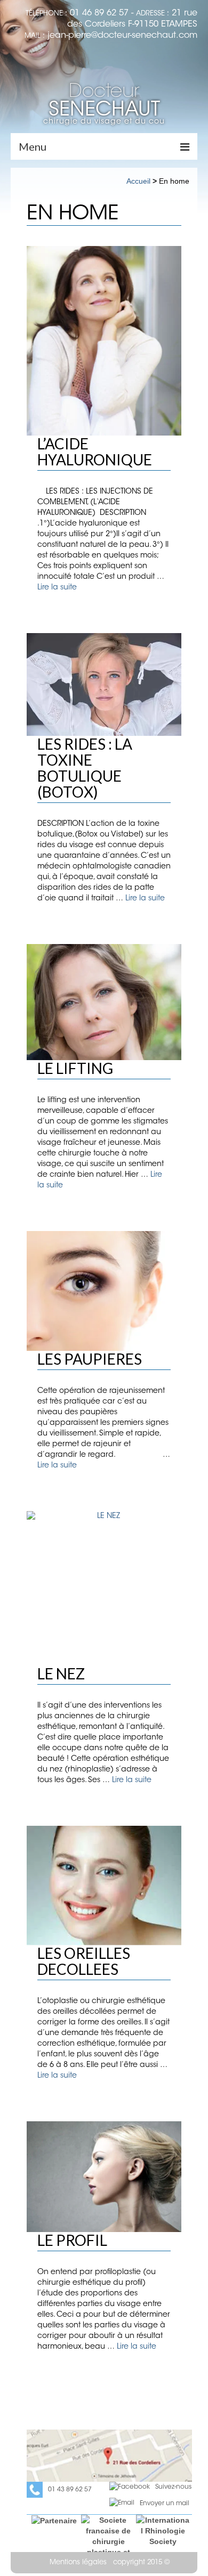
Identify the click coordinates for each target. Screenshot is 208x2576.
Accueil (138, 181)
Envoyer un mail (165, 2504)
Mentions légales (78, 2562)
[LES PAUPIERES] (104, 1291)
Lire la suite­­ (57, 588)
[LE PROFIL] (104, 2177)
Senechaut (104, 102)
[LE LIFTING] (104, 1002)
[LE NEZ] (104, 1588)
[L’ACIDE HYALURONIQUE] (104, 341)
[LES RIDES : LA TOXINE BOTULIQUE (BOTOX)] (104, 684)
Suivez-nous (173, 2487)
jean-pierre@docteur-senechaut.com (122, 36)
